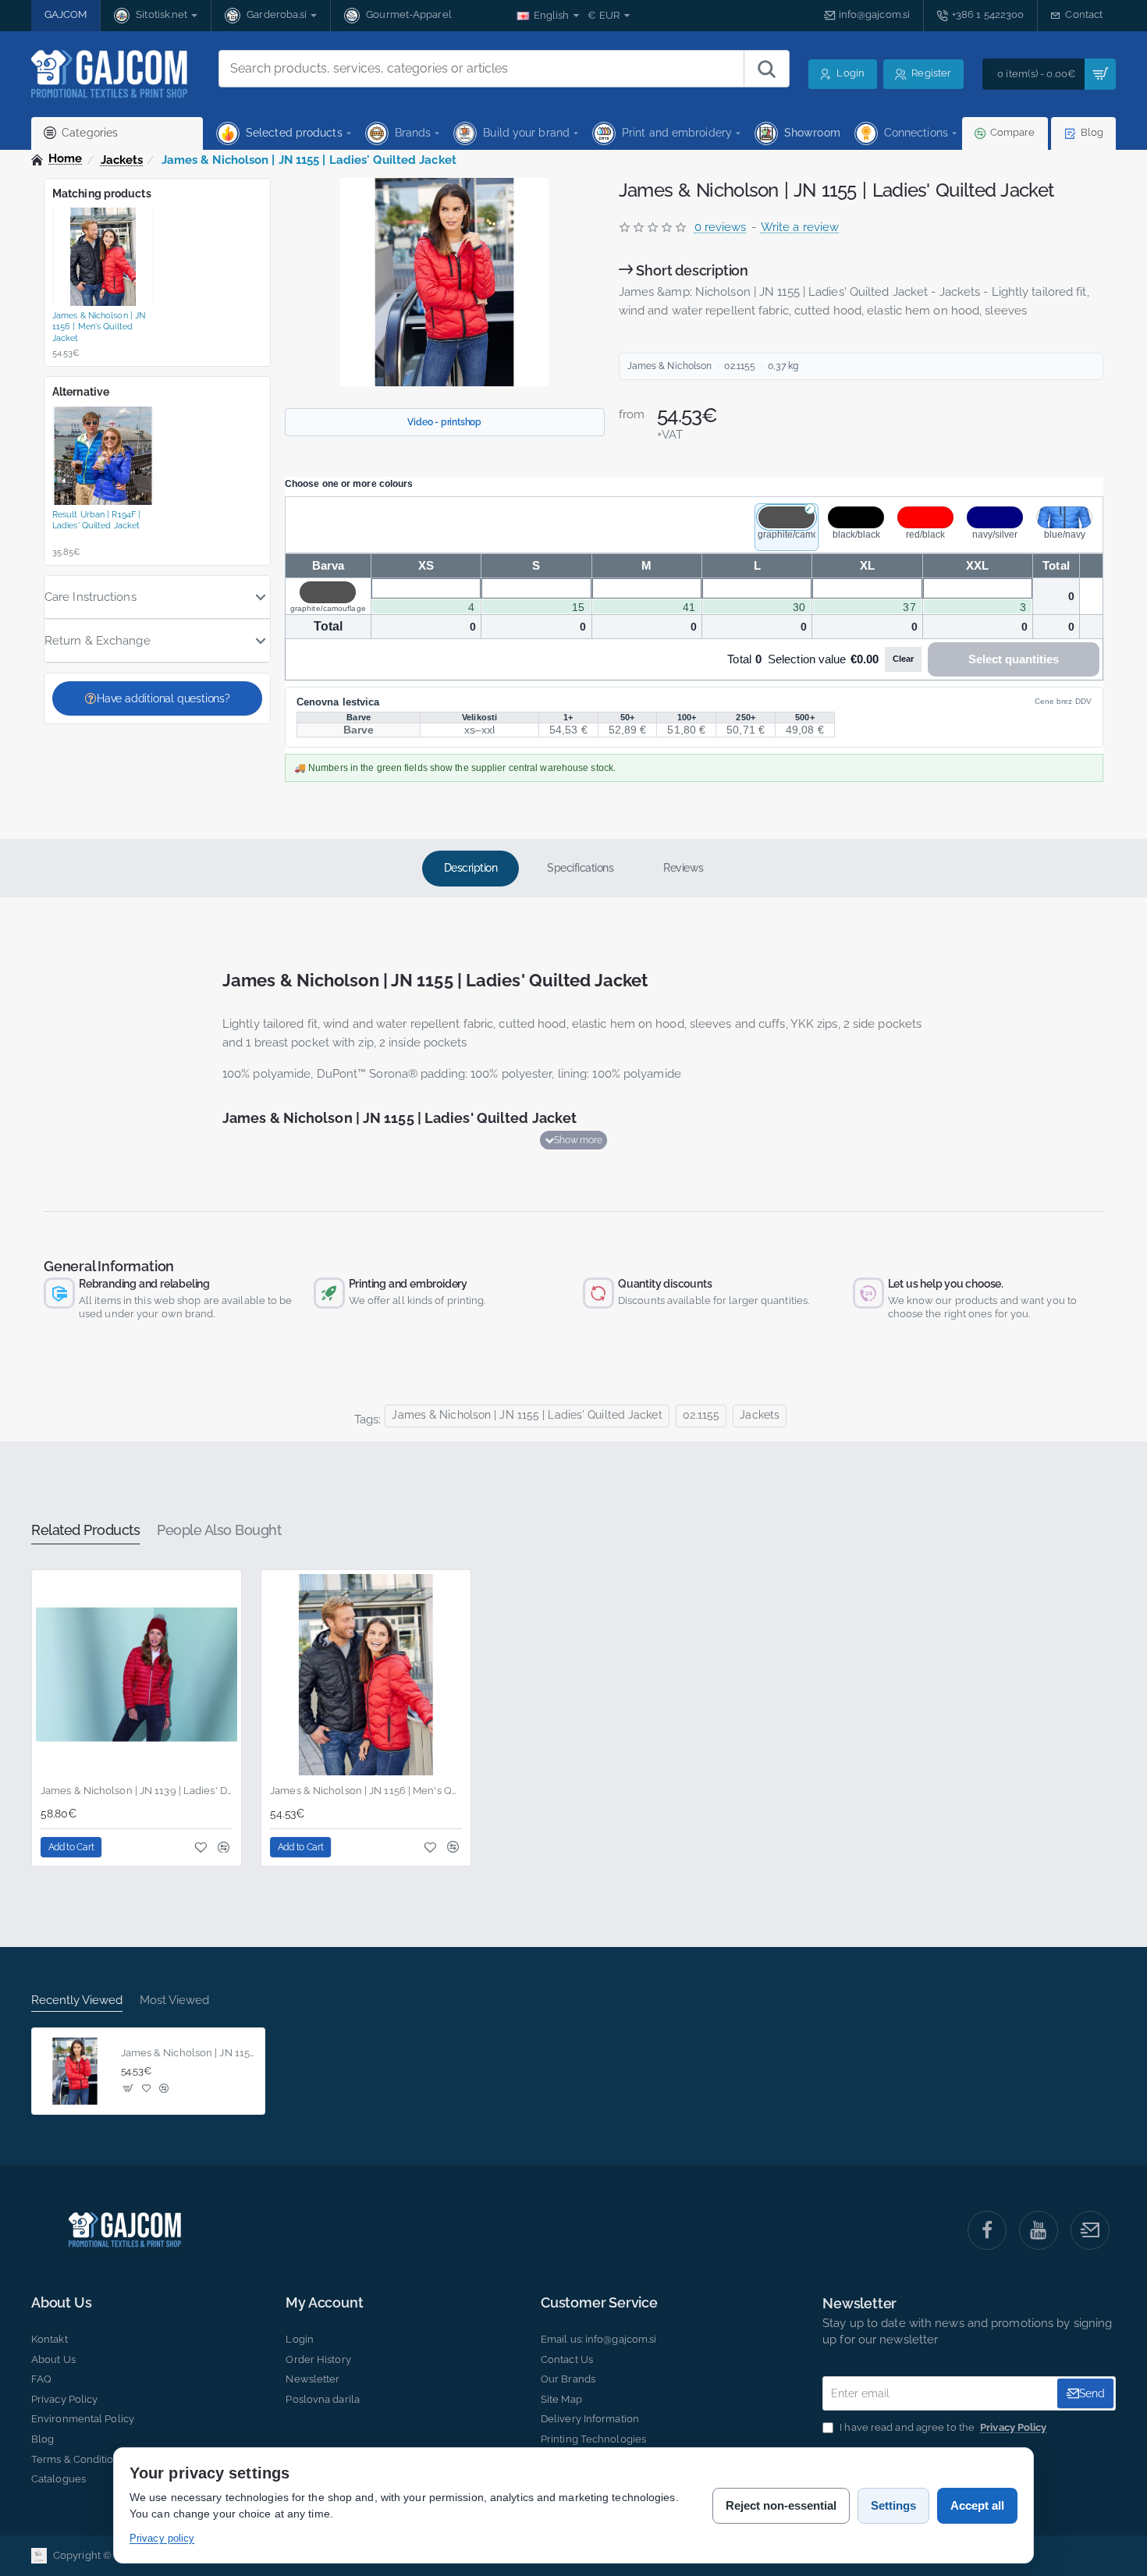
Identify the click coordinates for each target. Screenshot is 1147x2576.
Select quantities (1014, 659)
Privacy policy (162, 2538)
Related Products (85, 1530)
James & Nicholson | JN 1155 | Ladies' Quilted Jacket (527, 1415)
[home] (57, 159)
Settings (893, 2505)
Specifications (580, 868)
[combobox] (481, 69)
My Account (324, 2303)
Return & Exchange (98, 641)
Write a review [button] (800, 227)
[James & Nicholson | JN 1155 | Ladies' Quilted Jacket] (75, 2071)
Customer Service (599, 2303)
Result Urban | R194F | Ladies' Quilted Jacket (96, 520)
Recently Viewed (77, 2000)
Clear (903, 659)
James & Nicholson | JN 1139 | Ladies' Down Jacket (137, 1791)
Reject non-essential (781, 2505)
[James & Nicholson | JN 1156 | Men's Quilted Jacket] (366, 1675)
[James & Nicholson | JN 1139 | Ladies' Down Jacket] (137, 1675)
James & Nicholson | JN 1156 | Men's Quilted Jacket (99, 327)
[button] (573, 1140)
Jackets (122, 160)
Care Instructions (91, 597)
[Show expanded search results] (766, 69)
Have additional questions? (163, 698)
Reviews (684, 868)
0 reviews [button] (721, 227)
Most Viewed (174, 2000)
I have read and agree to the (942, 2427)
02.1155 (701, 1415)
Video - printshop (444, 422)
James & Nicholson (670, 366)
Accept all (977, 2505)
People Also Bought (219, 1530)
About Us (61, 2303)
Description (471, 868)
